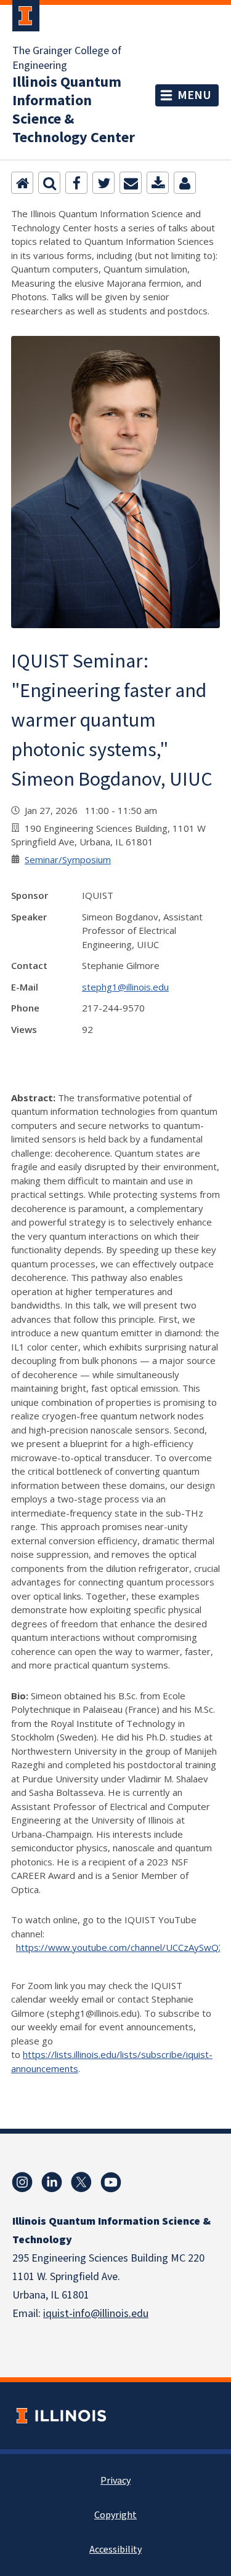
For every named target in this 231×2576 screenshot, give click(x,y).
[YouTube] (111, 2182)
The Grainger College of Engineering (67, 58)
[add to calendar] (158, 183)
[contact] (185, 183)
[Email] (131, 183)
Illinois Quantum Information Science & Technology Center (74, 110)
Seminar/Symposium (68, 859)
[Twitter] (103, 183)
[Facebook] (76, 183)
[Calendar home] (22, 183)
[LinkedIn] (52, 2182)
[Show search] (49, 183)
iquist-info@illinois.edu (96, 2314)
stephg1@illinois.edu (125, 987)
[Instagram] (22, 2182)
